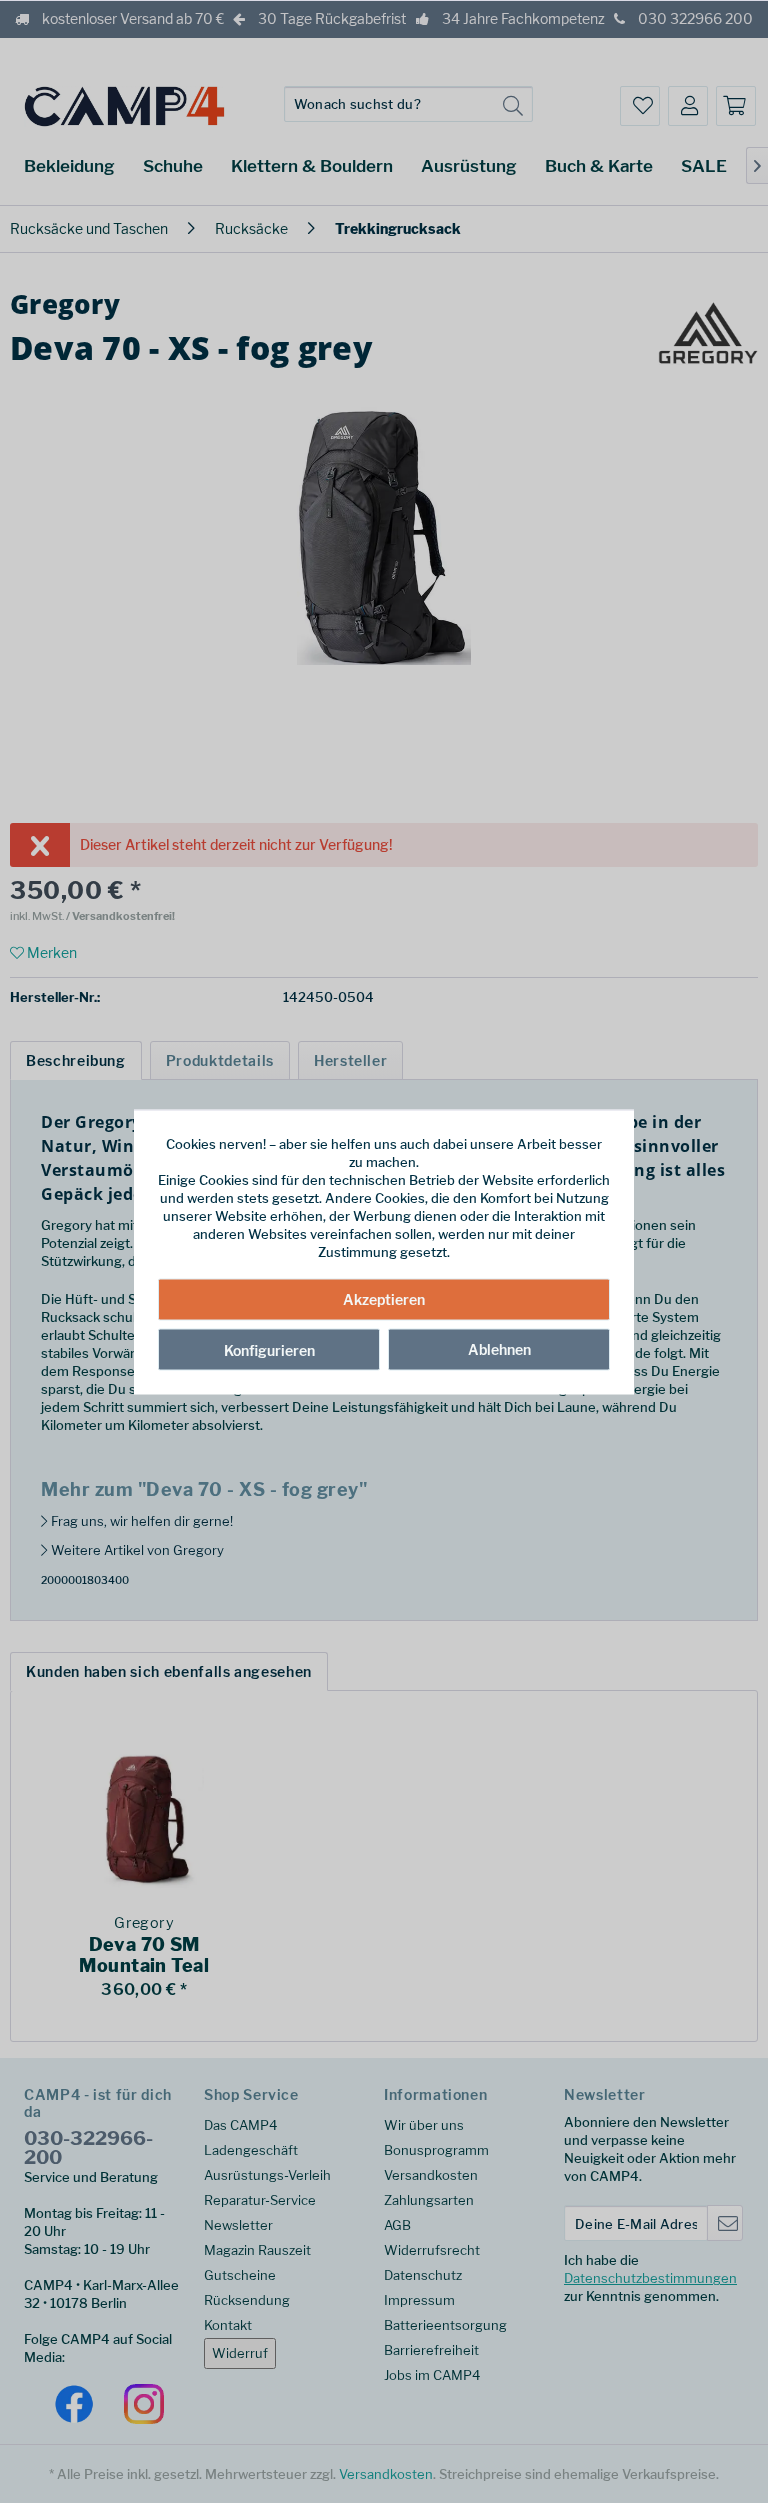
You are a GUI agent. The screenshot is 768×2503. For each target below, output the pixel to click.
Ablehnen (499, 1349)
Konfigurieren (269, 1350)
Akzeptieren (384, 1299)
